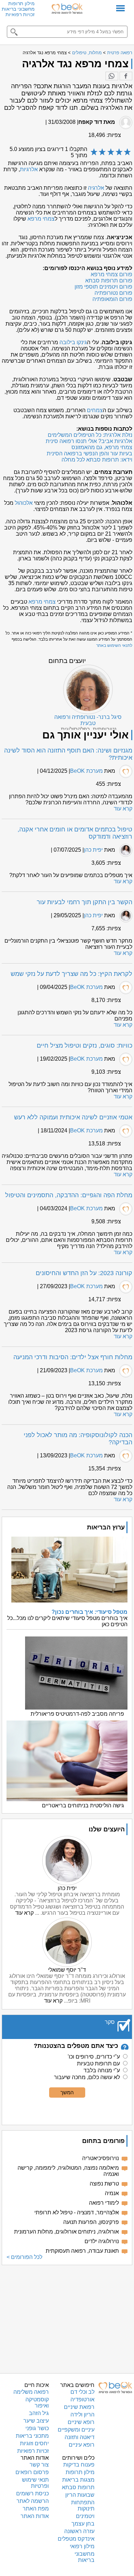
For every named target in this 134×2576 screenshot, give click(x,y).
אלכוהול (24, 503)
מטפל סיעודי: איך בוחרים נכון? (90, 1612)
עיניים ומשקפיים (76, 2430)
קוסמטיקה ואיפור (37, 2403)
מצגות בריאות (78, 2480)
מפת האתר (36, 2509)
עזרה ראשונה (79, 2531)
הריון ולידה (82, 2415)
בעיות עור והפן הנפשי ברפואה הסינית (90, 453)
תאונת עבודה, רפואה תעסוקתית (82, 2251)
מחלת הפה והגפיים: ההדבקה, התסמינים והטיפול (69, 1195)
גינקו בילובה (73, 342)
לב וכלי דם (82, 2392)
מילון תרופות (21, 3)
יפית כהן (93, 850)
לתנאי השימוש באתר (114, 645)
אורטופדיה (82, 2399)
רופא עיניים (82, 2445)
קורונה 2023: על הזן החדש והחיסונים (84, 1273)
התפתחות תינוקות (83, 2505)
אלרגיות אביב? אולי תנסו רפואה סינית (89, 441)
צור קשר (39, 2465)
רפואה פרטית (120, 53)
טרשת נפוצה (104, 2184)
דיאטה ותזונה (80, 2437)
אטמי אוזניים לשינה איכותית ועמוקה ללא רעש (73, 1117)
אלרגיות (29, 169)
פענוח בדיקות (79, 2465)
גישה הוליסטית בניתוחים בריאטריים (83, 1805)
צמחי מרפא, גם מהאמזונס (102, 447)
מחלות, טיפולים (87, 53)
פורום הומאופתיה (112, 299)
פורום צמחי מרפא (111, 274)
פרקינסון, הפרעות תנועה (91, 2222)
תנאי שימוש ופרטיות (35, 2483)
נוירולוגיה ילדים (102, 2241)
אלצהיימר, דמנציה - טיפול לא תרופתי (77, 2212)
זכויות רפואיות (20, 14)
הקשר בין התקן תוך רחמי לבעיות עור (85, 902)
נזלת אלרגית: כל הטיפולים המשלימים (90, 435)
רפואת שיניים (79, 2407)
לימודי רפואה (104, 2203)
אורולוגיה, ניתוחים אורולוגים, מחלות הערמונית (66, 2232)
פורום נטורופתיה (113, 293)
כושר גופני (37, 2428)
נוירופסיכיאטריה (100, 2158)
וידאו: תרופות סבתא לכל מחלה (97, 460)
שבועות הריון (80, 2495)
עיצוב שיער (36, 2421)
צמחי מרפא (41, 219)
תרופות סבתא (78, 2487)
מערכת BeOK (86, 771)
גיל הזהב (39, 2413)
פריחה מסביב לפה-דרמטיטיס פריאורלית (77, 1714)
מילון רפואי (82, 2546)
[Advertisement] (67, 2318)
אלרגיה (96, 188)
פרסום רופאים (32, 2472)
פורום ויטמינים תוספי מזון (103, 287)
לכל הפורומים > (24, 2257)
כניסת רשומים (32, 2493)
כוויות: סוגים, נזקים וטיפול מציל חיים (85, 1046)
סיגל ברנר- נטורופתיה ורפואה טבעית (88, 720)
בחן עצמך (83, 2524)
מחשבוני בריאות (18, 9)
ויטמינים (85, 2516)
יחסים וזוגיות (34, 2443)
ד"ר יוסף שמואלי (67, 1970)
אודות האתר (35, 2516)
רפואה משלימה (31, 2392)
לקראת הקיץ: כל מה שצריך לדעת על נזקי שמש (71, 974)
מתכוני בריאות (32, 2436)
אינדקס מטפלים (76, 2539)
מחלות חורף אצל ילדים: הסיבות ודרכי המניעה (73, 1357)
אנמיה (112, 2193)
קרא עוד (123, 809)
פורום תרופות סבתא (109, 281)
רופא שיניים (81, 2422)
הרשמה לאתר (33, 2501)
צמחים (95, 410)
